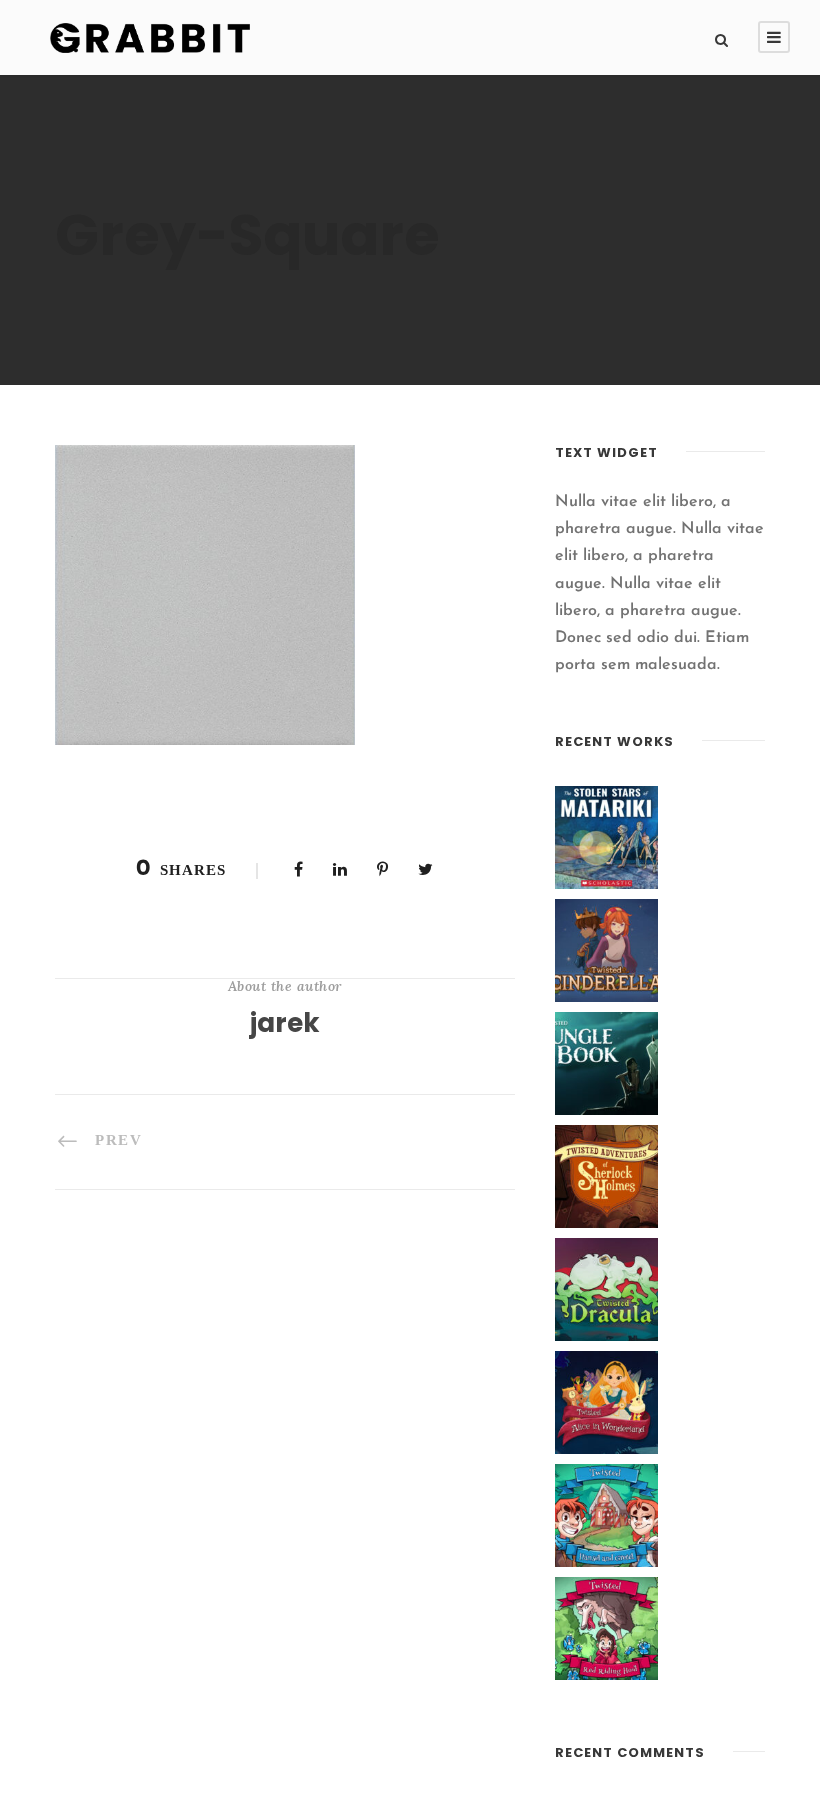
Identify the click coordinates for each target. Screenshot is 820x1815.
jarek (285, 1023)
